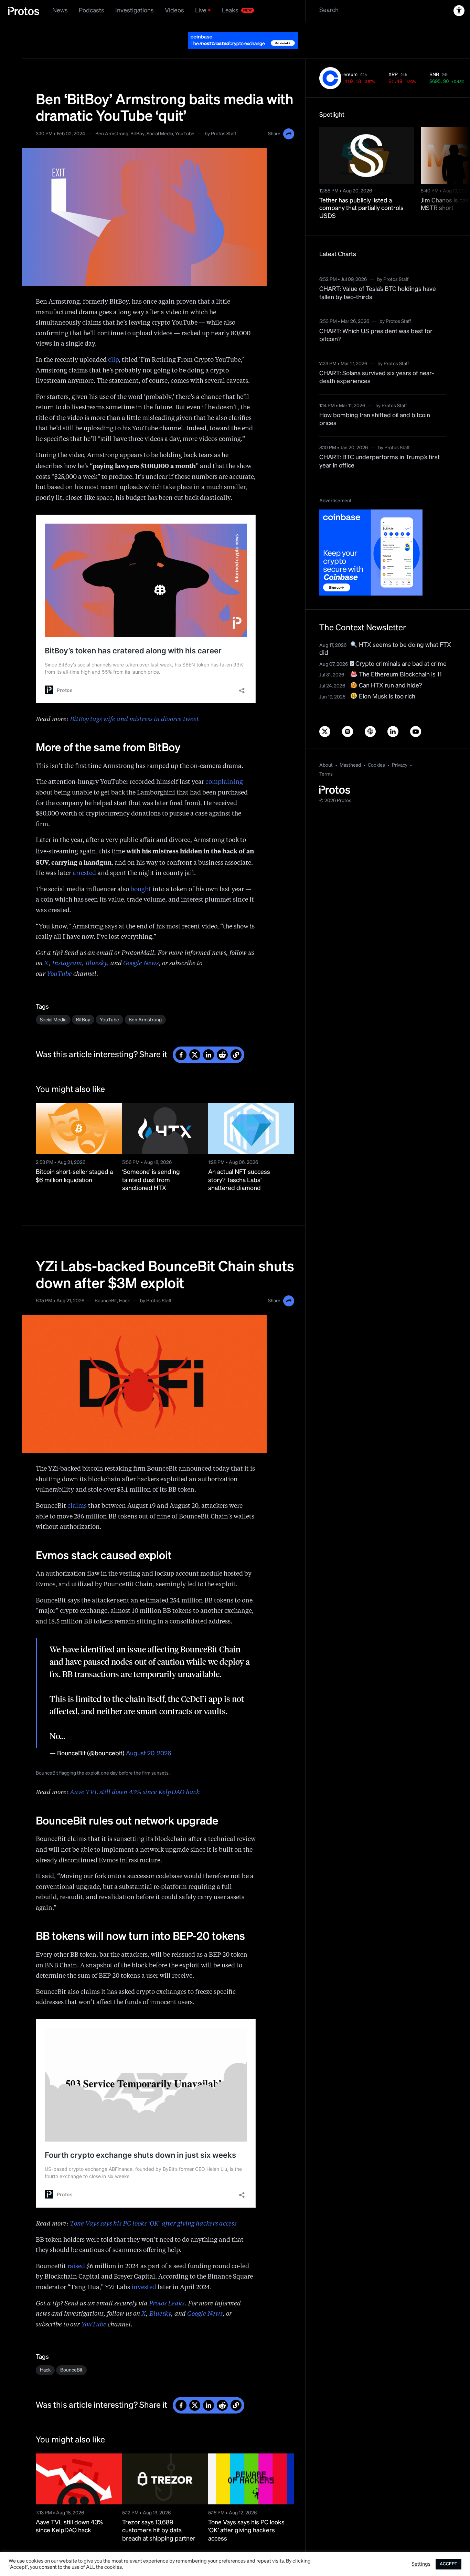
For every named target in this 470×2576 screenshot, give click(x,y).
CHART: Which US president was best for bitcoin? (376, 335)
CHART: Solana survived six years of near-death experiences (377, 377)
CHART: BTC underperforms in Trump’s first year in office (380, 461)
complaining (224, 782)
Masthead (350, 765)
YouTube (185, 134)
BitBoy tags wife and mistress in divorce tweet (134, 719)
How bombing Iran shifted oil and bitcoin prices (375, 419)
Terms (326, 774)
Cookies (376, 765)
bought (141, 890)
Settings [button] (421, 2564)
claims (77, 1506)
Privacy (400, 765)
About (326, 765)
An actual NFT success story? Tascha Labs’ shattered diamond (239, 1180)
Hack (124, 1301)
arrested (84, 873)
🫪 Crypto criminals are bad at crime (398, 664)
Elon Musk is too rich (386, 697)
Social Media (160, 134)
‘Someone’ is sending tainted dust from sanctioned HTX (151, 1180)
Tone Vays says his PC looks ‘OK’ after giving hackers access (153, 2224)
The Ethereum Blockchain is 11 (400, 675)
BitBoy (137, 134)
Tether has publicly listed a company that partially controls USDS (361, 208)
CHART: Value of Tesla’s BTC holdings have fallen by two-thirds (378, 293)
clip (113, 360)
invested (144, 2288)
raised (76, 2267)
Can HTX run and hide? (390, 686)
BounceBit (106, 1301)
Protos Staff (223, 134)
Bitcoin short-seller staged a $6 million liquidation (74, 1176)
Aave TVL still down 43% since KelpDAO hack (135, 1792)
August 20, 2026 (149, 1754)
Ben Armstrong (112, 134)
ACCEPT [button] (448, 2564)
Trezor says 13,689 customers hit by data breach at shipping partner (159, 2531)
